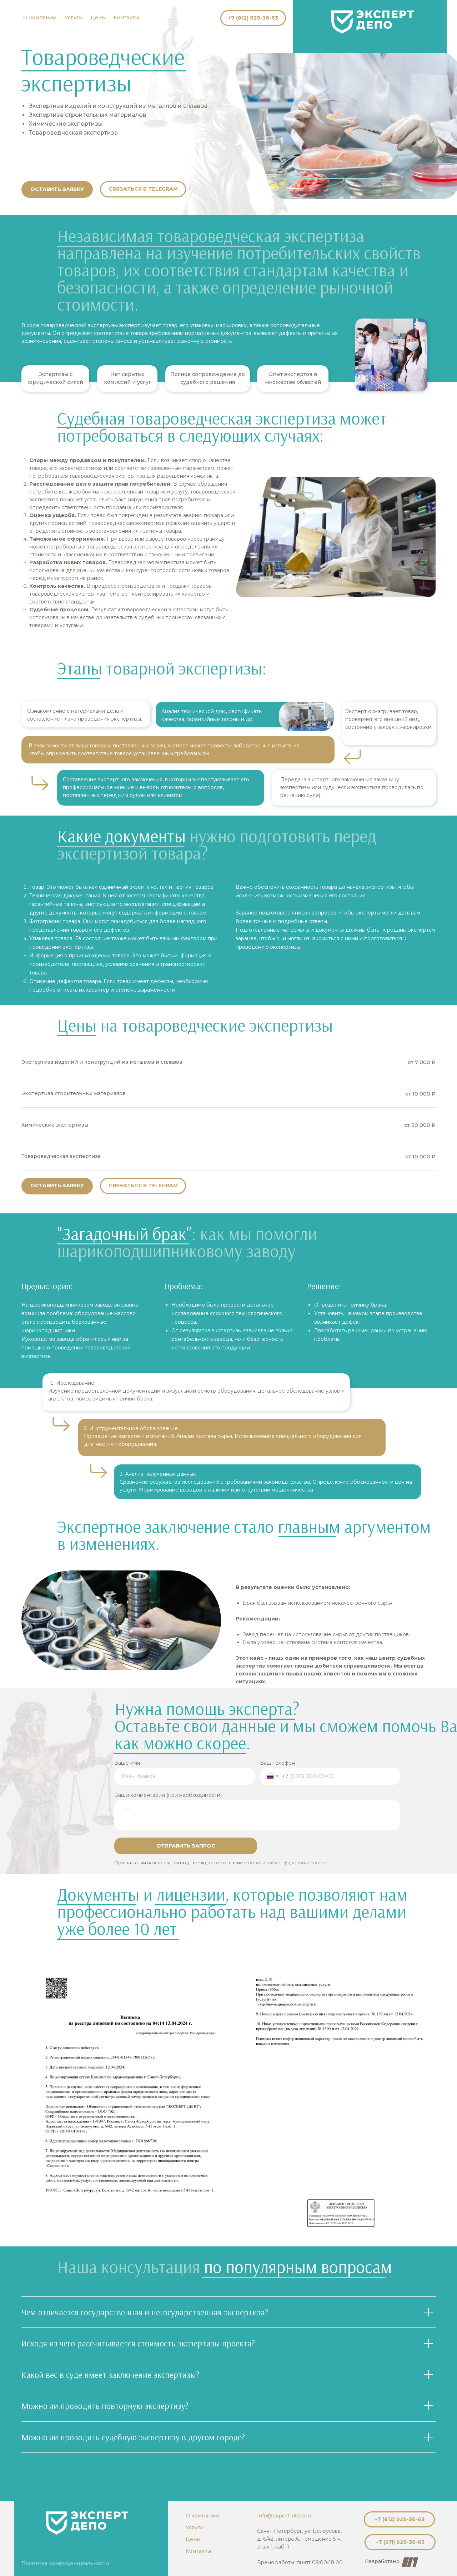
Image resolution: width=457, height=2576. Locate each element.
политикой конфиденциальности (288, 1863)
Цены (98, 17)
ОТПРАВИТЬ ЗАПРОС (186, 1846)
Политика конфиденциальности (65, 2563)
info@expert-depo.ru (284, 2516)
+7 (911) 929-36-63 (400, 2542)
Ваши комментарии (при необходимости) (168, 1795)
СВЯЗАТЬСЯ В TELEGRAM (143, 189)
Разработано (382, 2561)
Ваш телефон (277, 1763)
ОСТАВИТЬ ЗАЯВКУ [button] (57, 189)
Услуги (74, 17)
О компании (40, 17)
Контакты (126, 17)
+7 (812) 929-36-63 (253, 18)
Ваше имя (127, 1763)
